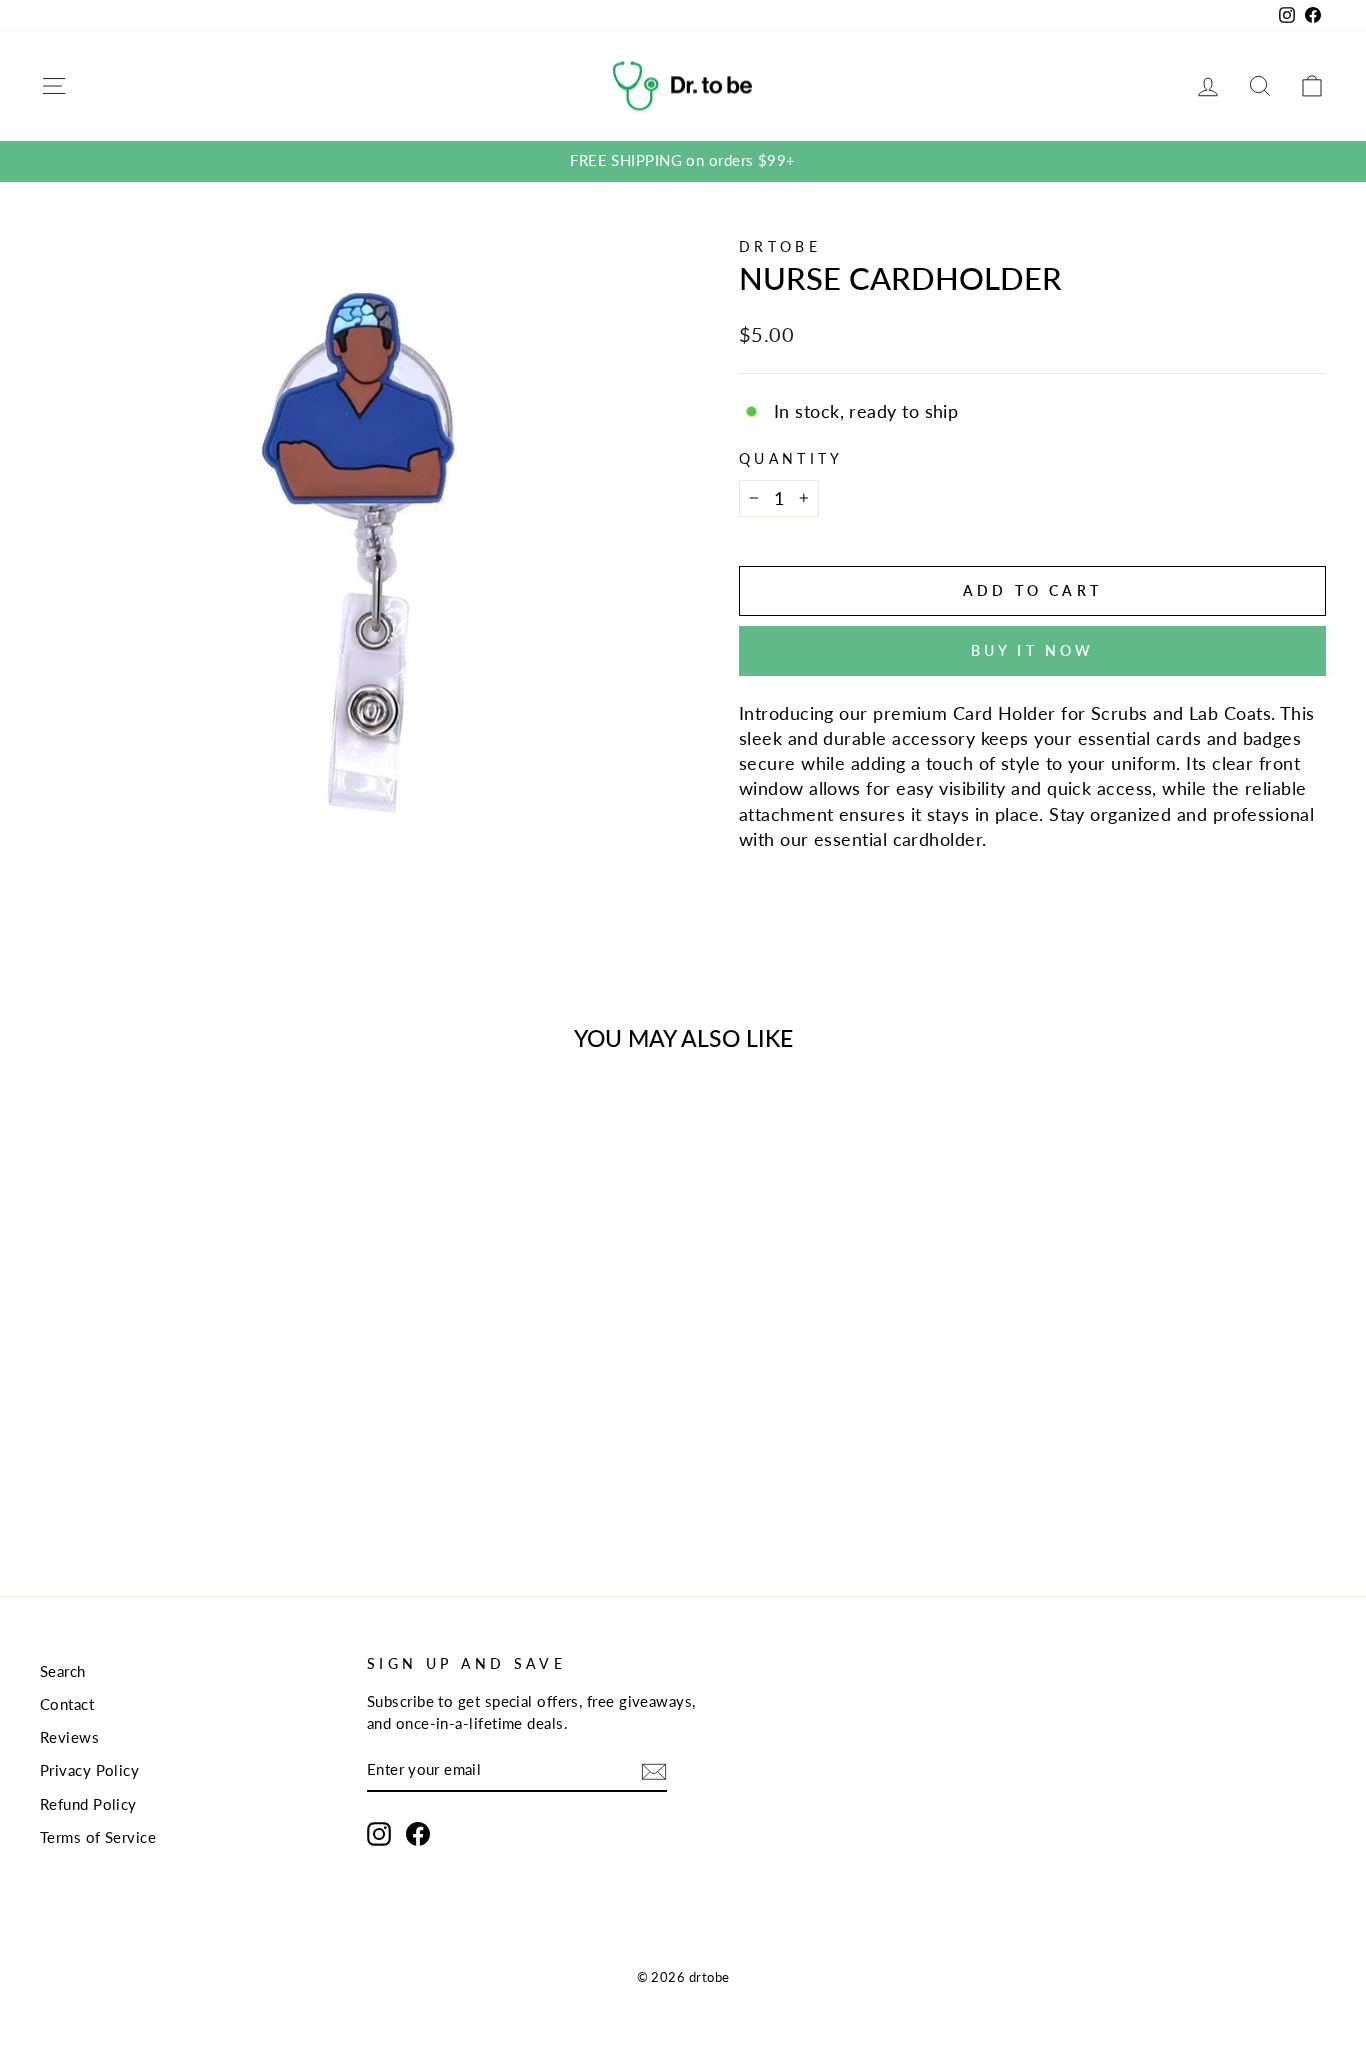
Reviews (69, 1737)
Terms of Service (98, 1837)
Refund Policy (88, 1804)
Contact (67, 1704)
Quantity (791, 458)
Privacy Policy (89, 1770)
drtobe (780, 246)
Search (63, 1671)
